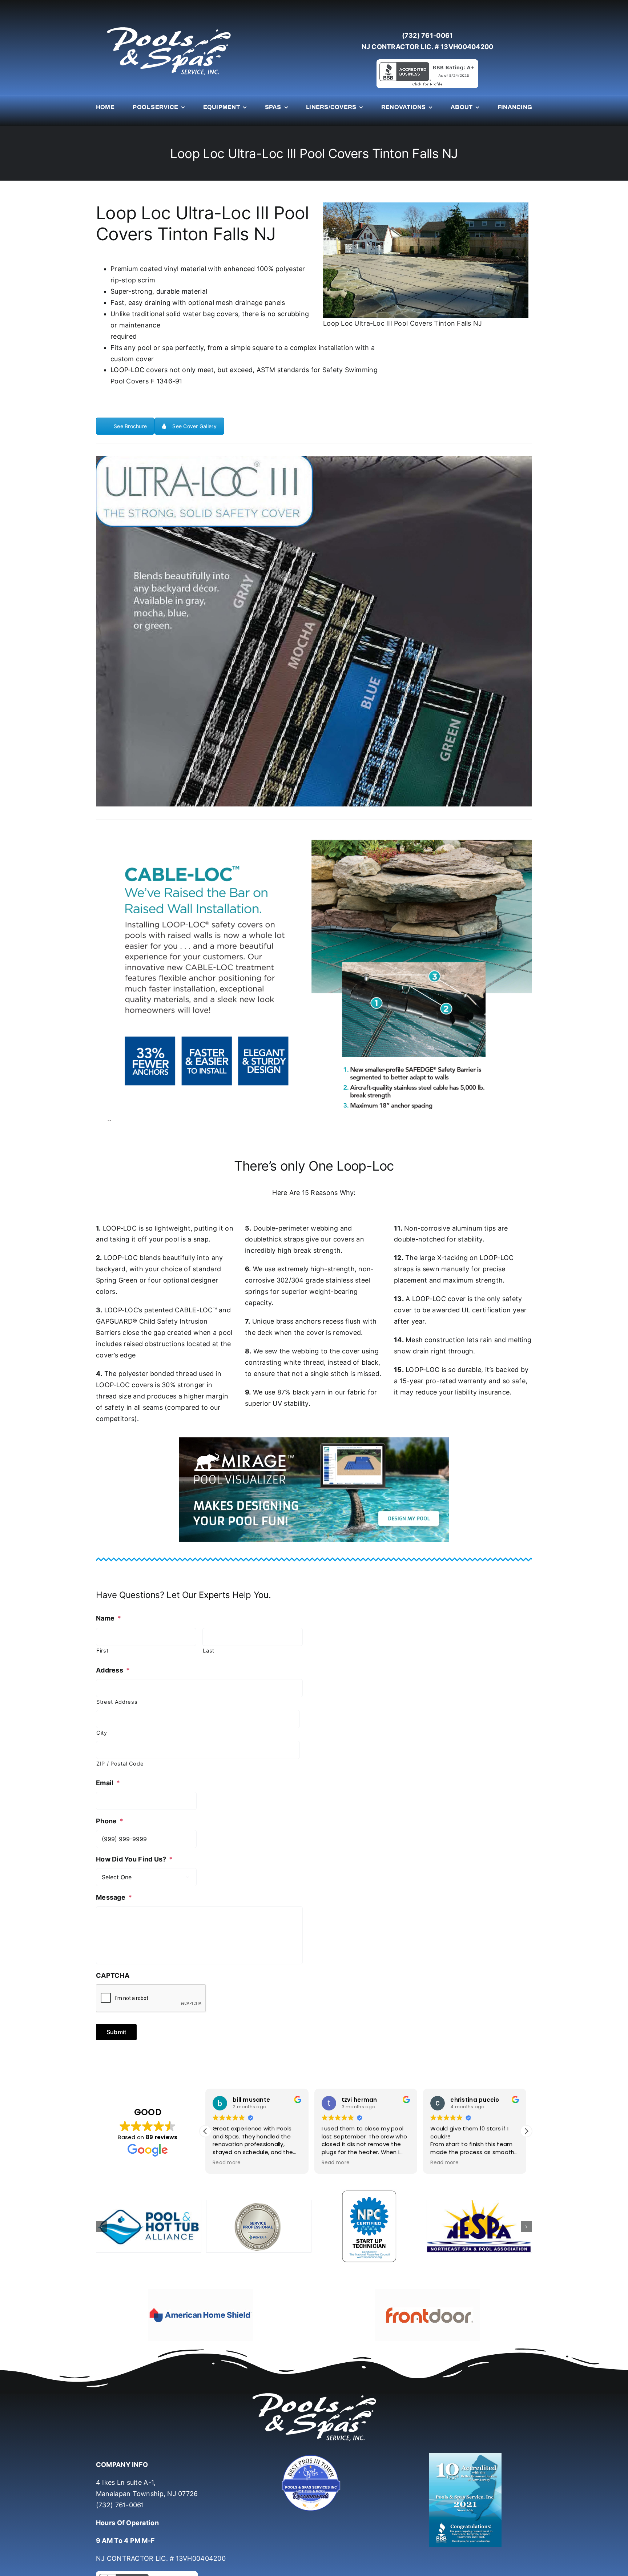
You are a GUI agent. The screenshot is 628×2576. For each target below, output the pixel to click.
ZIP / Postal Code (120, 1764)
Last (209, 1651)
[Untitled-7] (314, 2435)
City (102, 1733)
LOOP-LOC (127, 370)
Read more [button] (227, 2163)
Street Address (117, 1702)
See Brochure (130, 426)
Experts (214, 1595)
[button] (526, 2131)
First (102, 1651)
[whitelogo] (169, 27)
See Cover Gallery (194, 426)
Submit (116, 2032)
